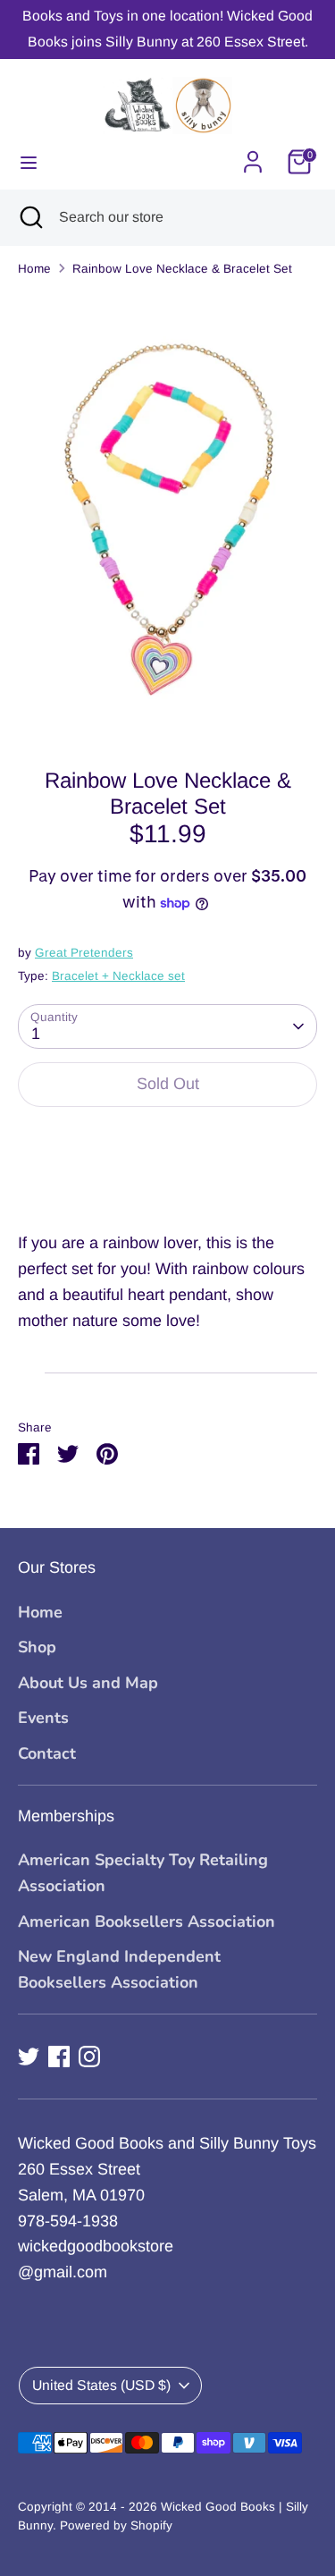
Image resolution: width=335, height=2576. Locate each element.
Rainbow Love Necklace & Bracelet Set (182, 269)
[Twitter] (29, 2057)
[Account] (253, 156)
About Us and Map (88, 1683)
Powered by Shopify (116, 2525)
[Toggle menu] (29, 162)
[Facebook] (59, 2057)
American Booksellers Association (147, 1921)
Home (34, 269)
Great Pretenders (84, 953)
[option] (167, 516)
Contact (47, 1753)
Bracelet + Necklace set (118, 976)
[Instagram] (89, 2057)
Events (43, 1718)
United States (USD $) (101, 2385)
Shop (37, 1647)
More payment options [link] (167, 1186)
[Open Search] (29, 217)
